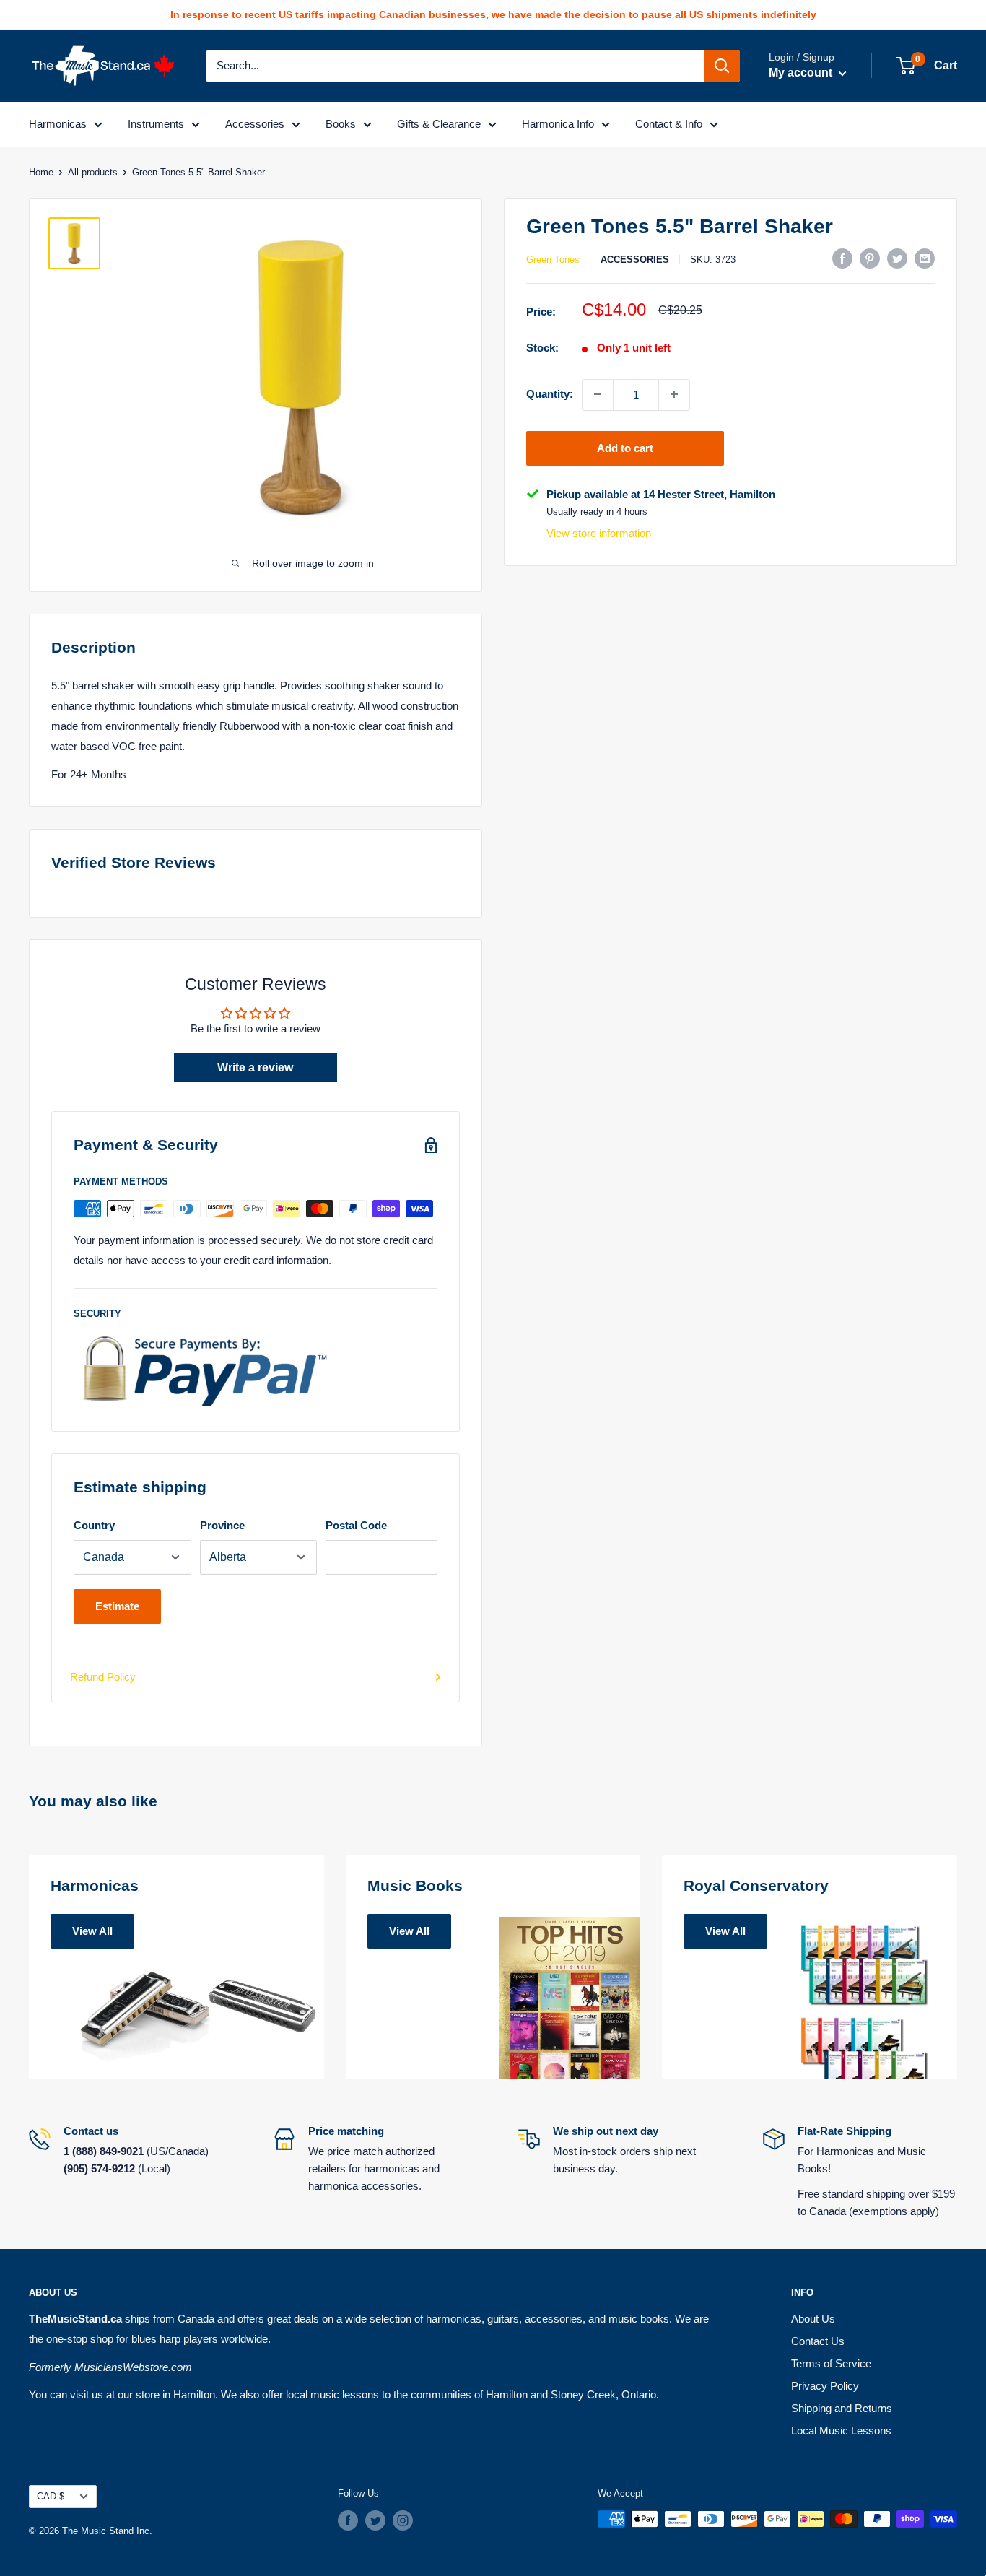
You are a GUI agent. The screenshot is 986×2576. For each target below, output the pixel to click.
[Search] (722, 66)
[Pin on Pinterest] (870, 258)
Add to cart (625, 447)
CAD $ (51, 2496)
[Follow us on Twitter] (375, 2520)
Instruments (156, 124)
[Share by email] (925, 258)
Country (94, 1525)
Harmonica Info (558, 124)
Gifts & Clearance (439, 124)
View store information (599, 533)
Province (222, 1525)
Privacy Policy (825, 2386)
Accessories (255, 124)
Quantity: (550, 394)
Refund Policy (103, 1677)
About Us (813, 2319)
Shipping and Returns (842, 2408)
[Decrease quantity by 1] (598, 394)
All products (93, 172)
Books (341, 124)
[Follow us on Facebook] (348, 2520)
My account (802, 73)
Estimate (117, 1606)
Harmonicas (58, 124)
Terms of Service (831, 2363)
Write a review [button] (255, 1067)
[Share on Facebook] (842, 258)
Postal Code (356, 1525)
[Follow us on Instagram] (403, 2520)
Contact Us (818, 2341)
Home (41, 172)
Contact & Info (669, 124)
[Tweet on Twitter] (897, 258)
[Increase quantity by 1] (674, 394)
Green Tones (553, 260)
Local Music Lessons (841, 2431)
